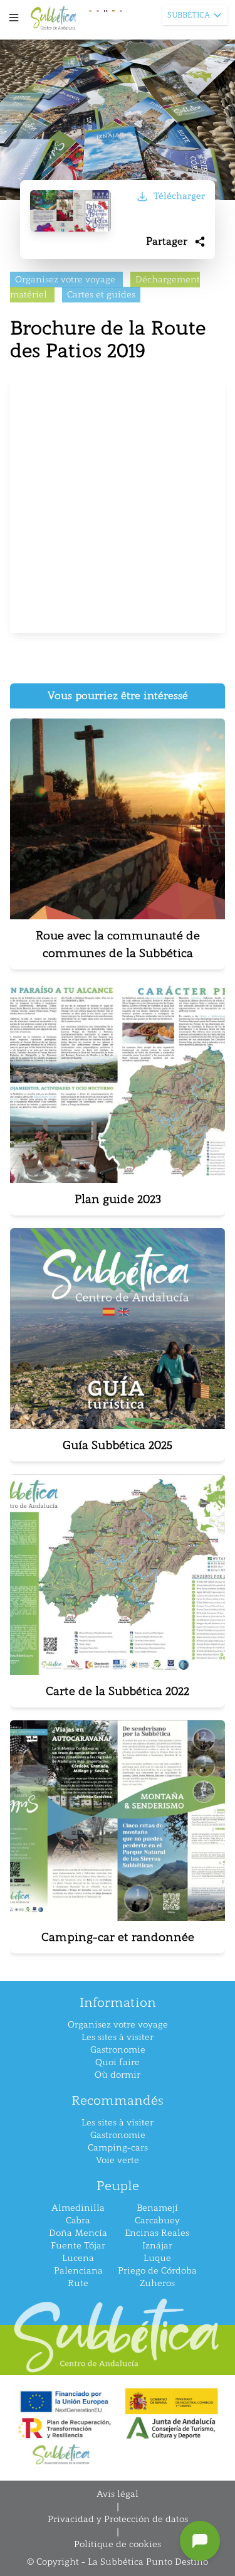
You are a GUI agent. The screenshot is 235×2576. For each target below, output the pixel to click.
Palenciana (78, 2271)
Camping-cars (118, 2148)
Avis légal (118, 2494)
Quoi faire (118, 2062)
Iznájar (157, 2246)
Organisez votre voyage (118, 2025)
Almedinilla (78, 2208)
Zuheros (157, 2283)
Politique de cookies (118, 2544)
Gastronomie (118, 2050)
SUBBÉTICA (189, 15)
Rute (78, 2283)
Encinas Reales (157, 2233)
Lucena (78, 2258)
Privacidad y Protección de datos (118, 2519)
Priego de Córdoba (157, 2271)
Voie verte (118, 2160)
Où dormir (118, 2075)
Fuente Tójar (78, 2246)
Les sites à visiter (118, 2037)
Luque (157, 2258)
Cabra (78, 2221)
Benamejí (157, 2208)
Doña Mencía (78, 2233)
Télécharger (179, 196)
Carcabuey (157, 2221)
